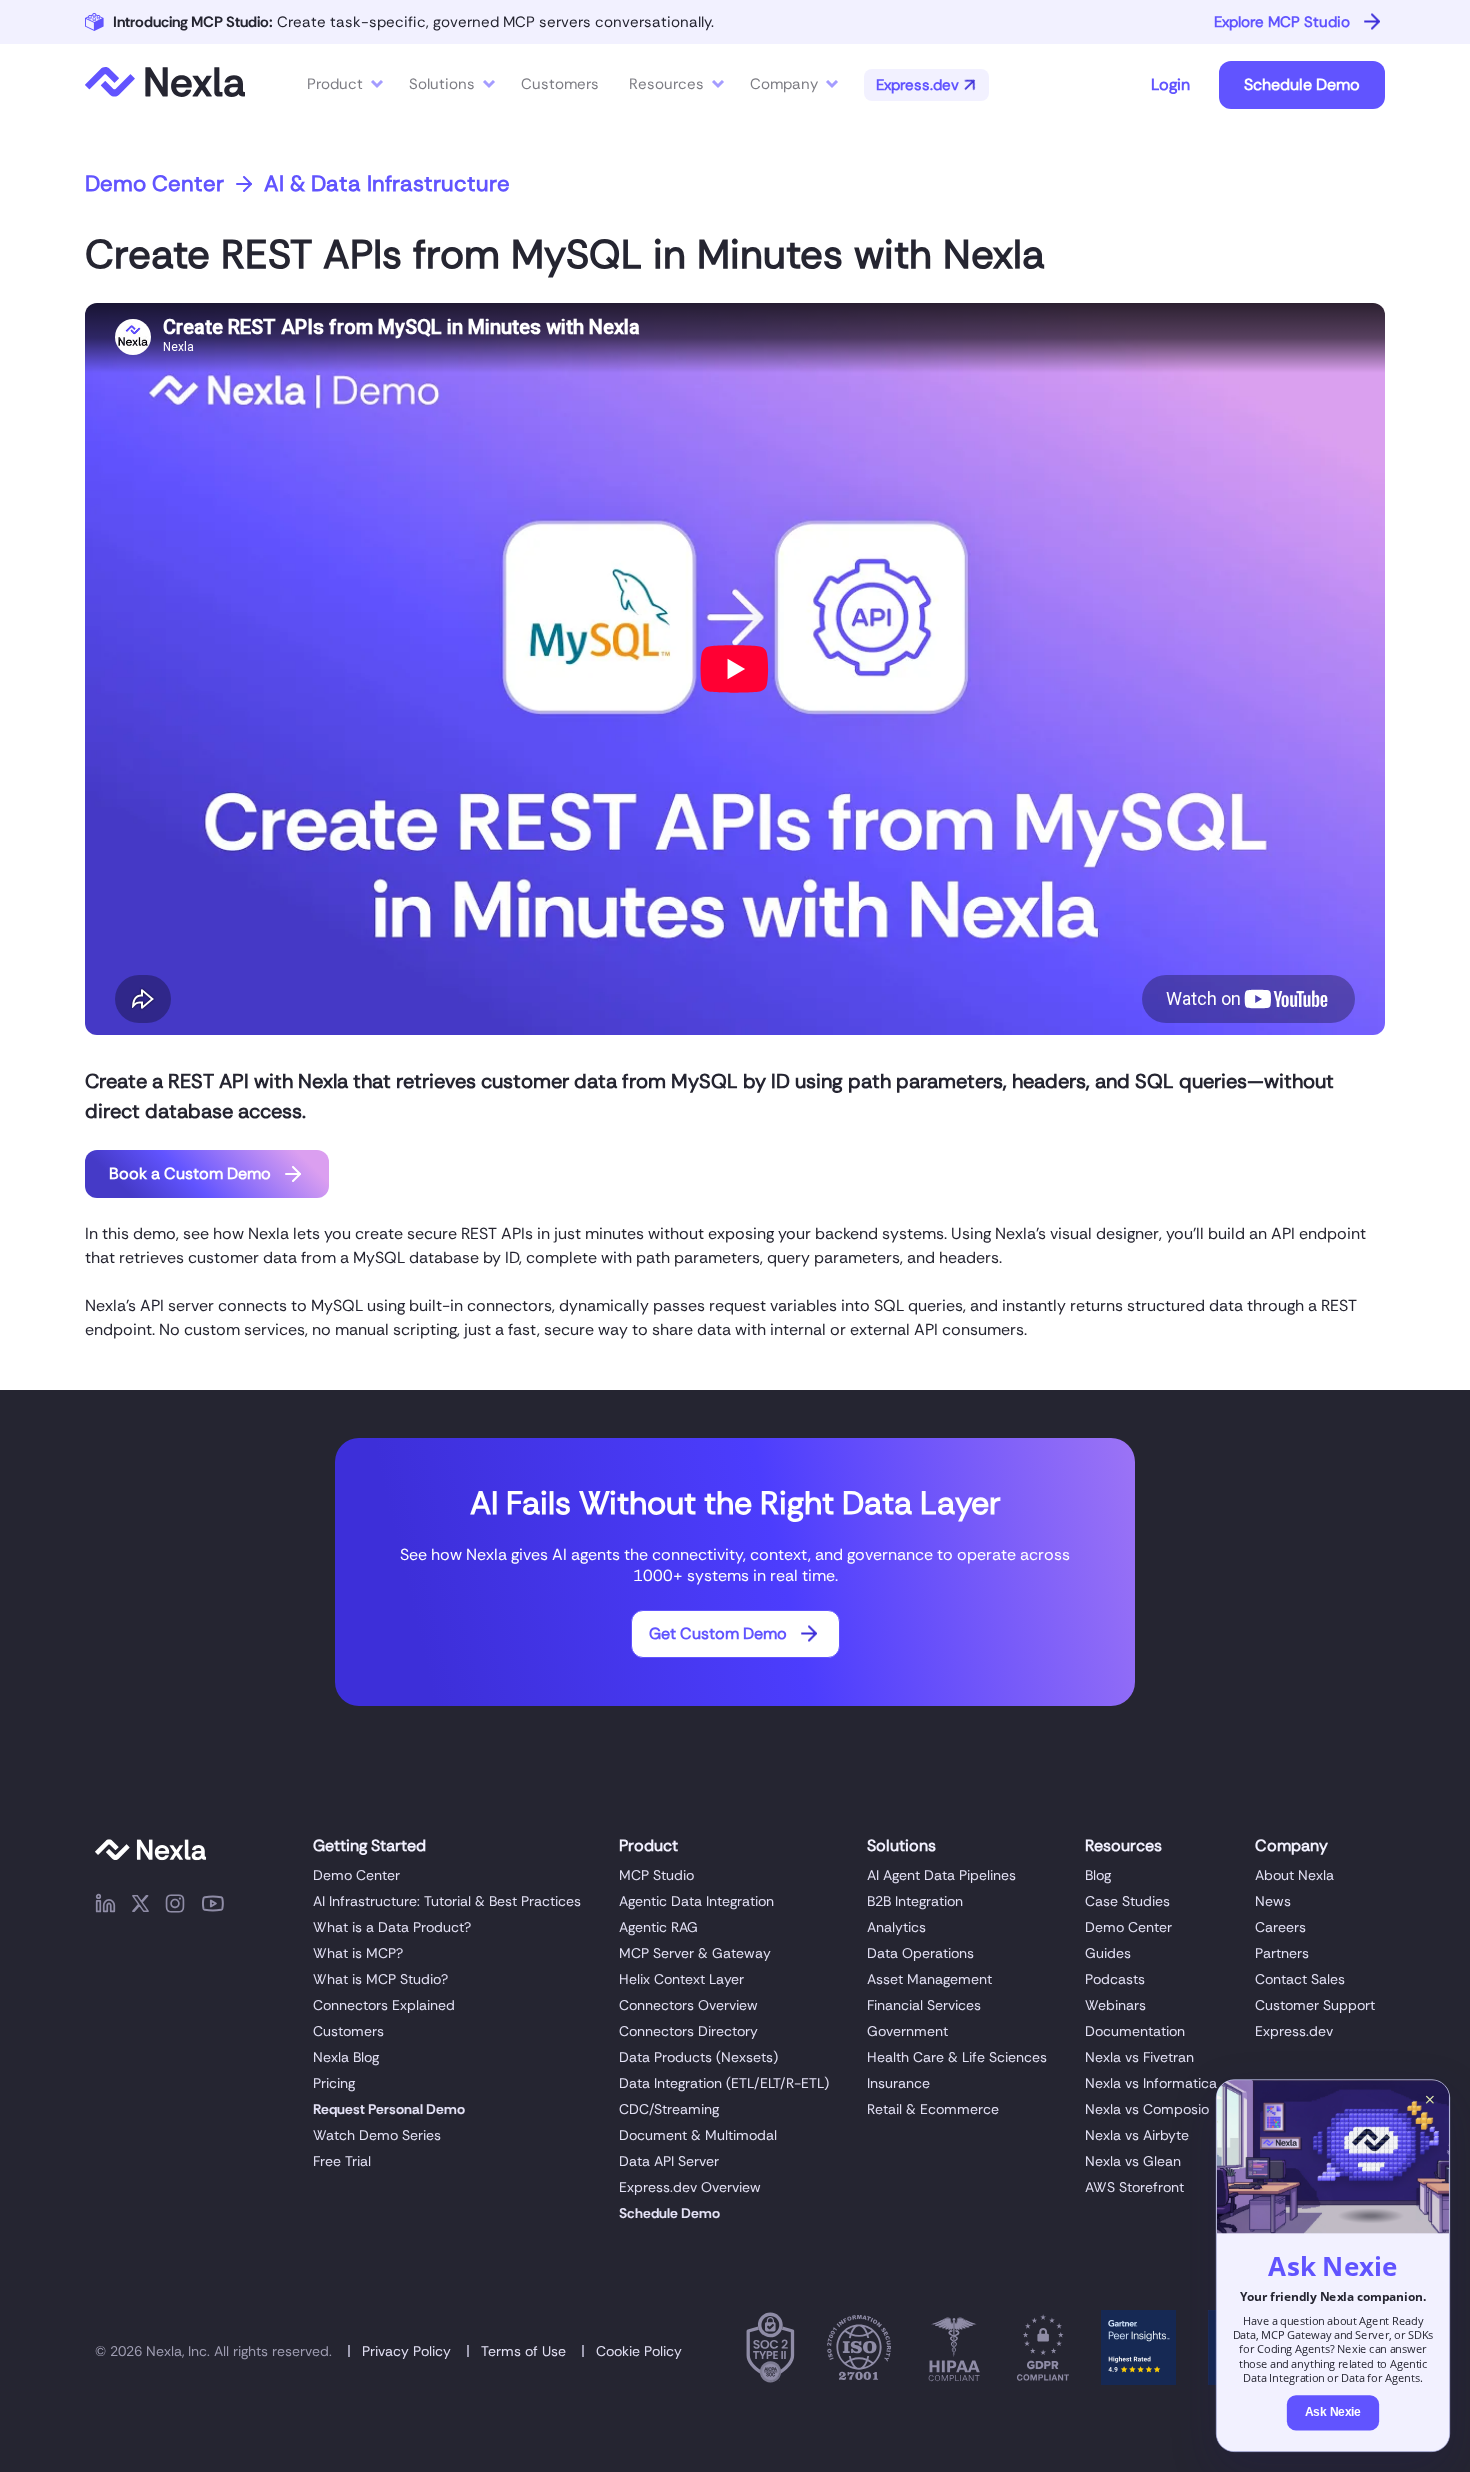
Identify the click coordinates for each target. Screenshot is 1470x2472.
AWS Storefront (1134, 2187)
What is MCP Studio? (380, 1979)
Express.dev (1294, 2031)
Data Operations (920, 1953)
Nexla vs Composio (1147, 2109)
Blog (1098, 1875)
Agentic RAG (658, 1927)
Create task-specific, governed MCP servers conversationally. (413, 22)
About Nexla (1294, 1875)
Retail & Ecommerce (933, 2109)
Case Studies (1127, 1901)
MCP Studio (656, 1875)
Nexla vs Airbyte (1137, 2135)
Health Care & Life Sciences (957, 2057)
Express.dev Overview (690, 2187)
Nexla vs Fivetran (1139, 2057)
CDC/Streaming (669, 2109)
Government (907, 2031)
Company (784, 84)
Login (1170, 84)
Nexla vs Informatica (1151, 2083)
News (1273, 1901)
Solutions (442, 84)
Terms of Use (523, 2351)
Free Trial (342, 2161)
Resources (666, 84)
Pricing (334, 2083)
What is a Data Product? (392, 1927)
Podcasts (1115, 1979)
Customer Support (1315, 2005)
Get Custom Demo (718, 1633)
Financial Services (924, 2005)
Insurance (898, 2083)
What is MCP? (358, 1953)
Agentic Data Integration (696, 1901)
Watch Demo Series (377, 2135)
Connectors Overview (688, 2005)
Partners (1282, 1953)
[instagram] (175, 1907)
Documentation (1135, 2031)
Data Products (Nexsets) (698, 2057)
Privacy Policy (406, 2351)
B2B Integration (915, 1901)
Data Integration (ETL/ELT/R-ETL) (724, 2083)
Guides (1108, 1953)
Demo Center (154, 184)
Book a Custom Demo (190, 1173)
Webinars (1115, 2005)
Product (335, 84)
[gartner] (1138, 2351)
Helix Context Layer (681, 1979)
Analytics (896, 1927)
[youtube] (213, 1907)
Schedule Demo (1302, 84)
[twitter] (140, 1907)
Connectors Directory (688, 2031)
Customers (348, 2031)
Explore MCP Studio (1282, 22)
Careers (1280, 1927)
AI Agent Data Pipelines (941, 1875)
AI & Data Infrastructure (387, 184)
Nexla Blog (346, 2057)
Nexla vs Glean (1133, 2161)
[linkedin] (105, 1907)
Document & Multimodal (698, 2135)
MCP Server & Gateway (695, 1953)
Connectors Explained (384, 2005)
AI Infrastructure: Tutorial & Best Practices (447, 1901)
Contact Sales (1300, 1979)
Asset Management (929, 1979)
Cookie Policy (639, 2351)
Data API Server (669, 2161)
